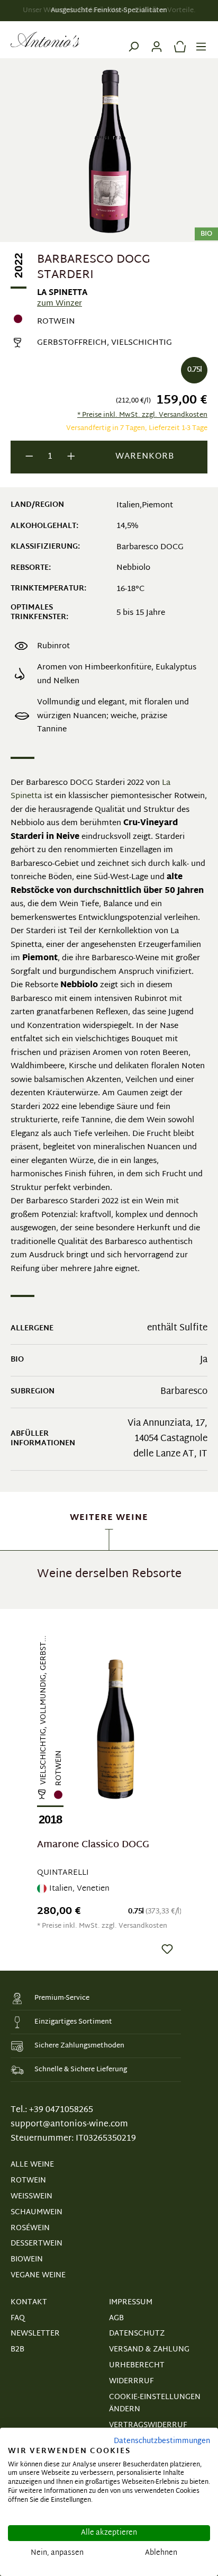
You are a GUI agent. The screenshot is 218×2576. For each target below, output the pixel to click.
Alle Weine (32, 2165)
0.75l (194, 370)
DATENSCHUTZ (137, 2334)
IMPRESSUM (131, 2302)
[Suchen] (133, 40)
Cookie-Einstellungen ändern (155, 2404)
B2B (17, 2350)
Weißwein (31, 2197)
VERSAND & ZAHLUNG (149, 2350)
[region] (109, 1789)
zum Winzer (60, 304)
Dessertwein (37, 2244)
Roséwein (30, 2228)
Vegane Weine (38, 2275)
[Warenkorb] (177, 40)
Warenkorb (145, 457)
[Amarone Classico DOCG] (116, 1729)
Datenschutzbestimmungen (162, 2441)
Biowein (27, 2260)
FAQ (18, 2318)
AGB (116, 2318)
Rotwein (28, 2181)
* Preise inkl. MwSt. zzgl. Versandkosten (142, 415)
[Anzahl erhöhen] (71, 457)
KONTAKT (29, 2302)
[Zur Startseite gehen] (45, 40)
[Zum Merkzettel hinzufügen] (167, 1949)
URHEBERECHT (137, 2365)
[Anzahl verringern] (29, 457)
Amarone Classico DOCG (93, 1846)
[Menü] (201, 40)
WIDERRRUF (131, 2381)
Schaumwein (37, 2212)
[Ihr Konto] (157, 40)
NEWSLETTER (35, 2334)
